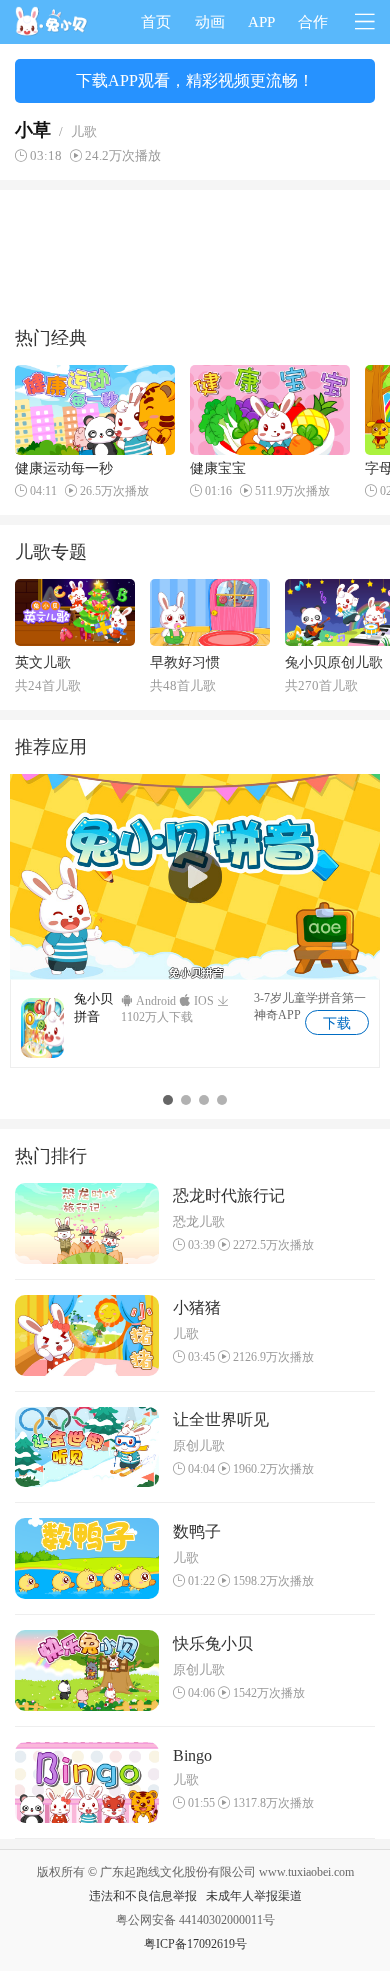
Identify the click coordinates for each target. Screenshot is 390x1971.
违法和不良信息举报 (143, 1896)
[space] (52, 22)
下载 (337, 1023)
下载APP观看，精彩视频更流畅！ (195, 80)
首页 (156, 22)
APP (261, 22)
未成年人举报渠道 (254, 1896)
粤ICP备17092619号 (195, 1944)
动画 (210, 22)
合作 (313, 22)
